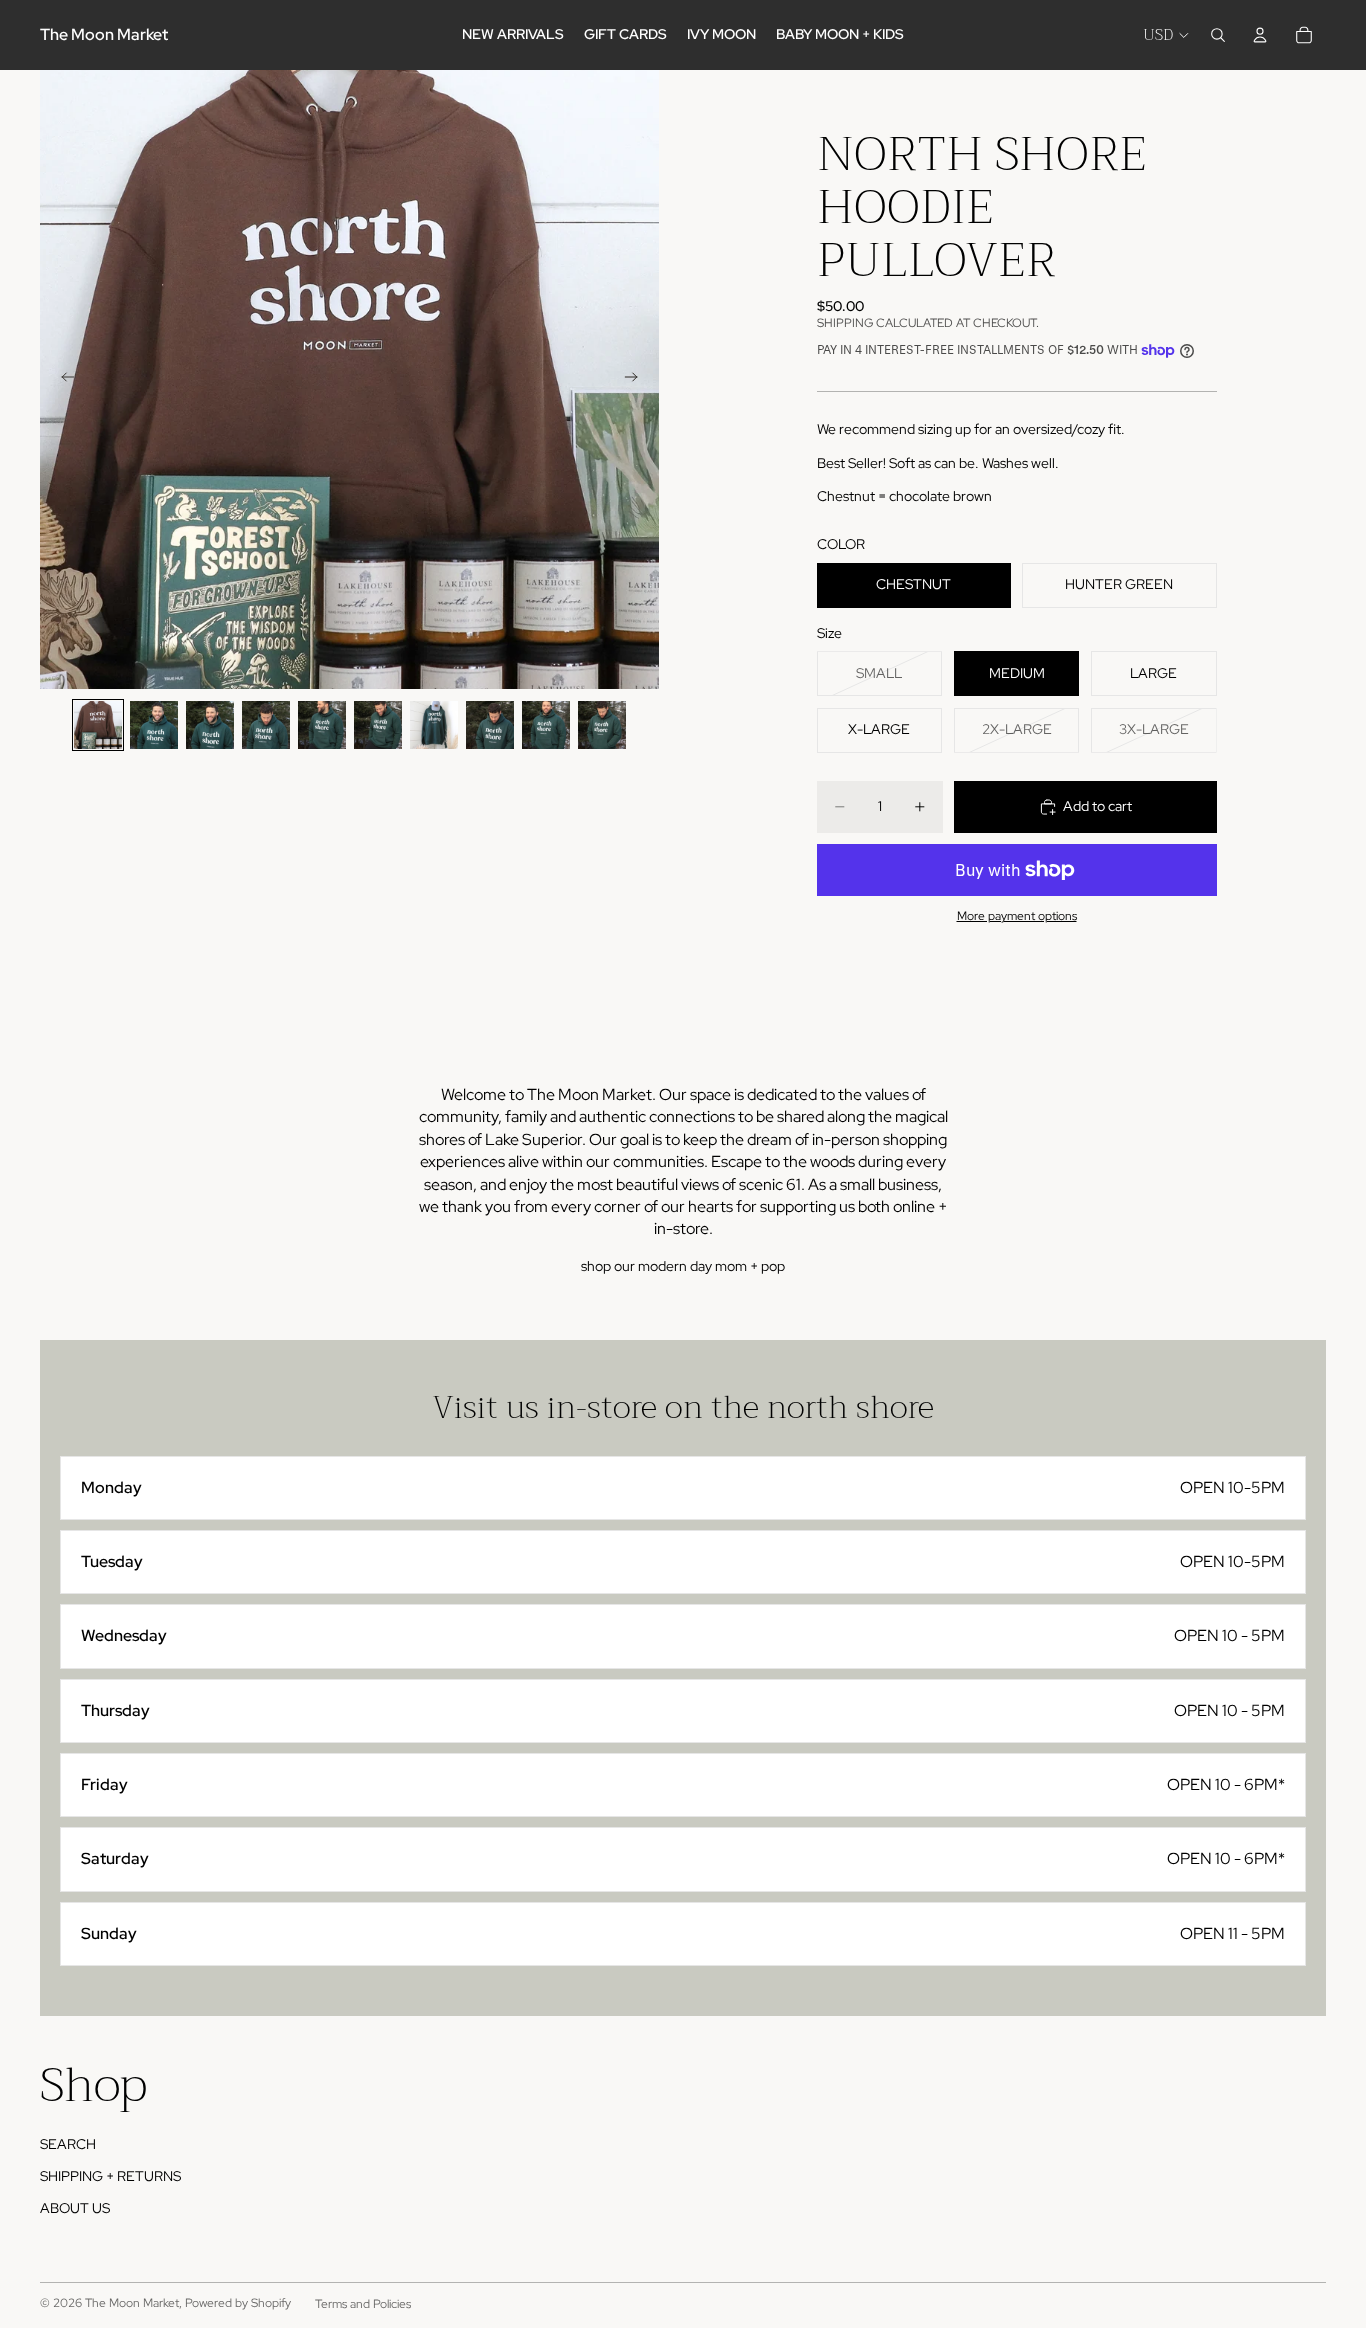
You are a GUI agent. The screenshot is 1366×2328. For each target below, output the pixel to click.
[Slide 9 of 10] (546, 725)
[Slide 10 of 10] (602, 725)
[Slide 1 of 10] (98, 725)
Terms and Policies (363, 2304)
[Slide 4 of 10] (266, 725)
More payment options (1017, 916)
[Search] (1218, 35)
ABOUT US (75, 2208)
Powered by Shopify (238, 2303)
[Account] (1260, 35)
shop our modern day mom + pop (683, 1266)
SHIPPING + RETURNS (110, 2176)
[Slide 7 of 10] (434, 725)
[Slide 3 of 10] (210, 725)
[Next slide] (637, 380)
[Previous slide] (62, 380)
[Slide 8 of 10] (490, 725)
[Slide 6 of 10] (378, 725)
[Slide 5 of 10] (322, 725)
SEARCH (68, 2144)
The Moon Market (132, 2303)
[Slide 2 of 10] (154, 725)
